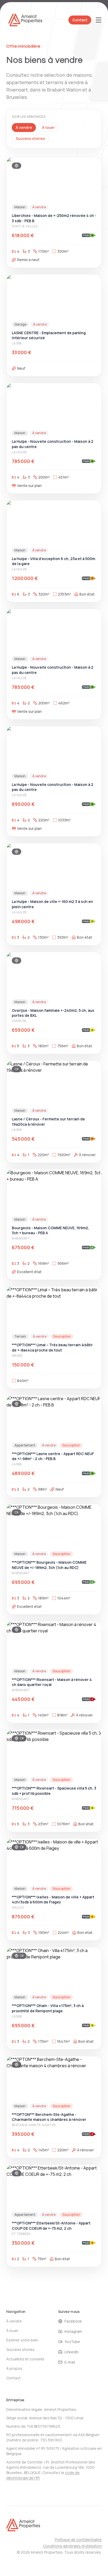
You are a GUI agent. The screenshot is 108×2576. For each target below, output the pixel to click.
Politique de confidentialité (78, 2540)
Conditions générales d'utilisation (72, 2546)
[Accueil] (25, 20)
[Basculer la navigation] (99, 20)
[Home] (23, 2526)
